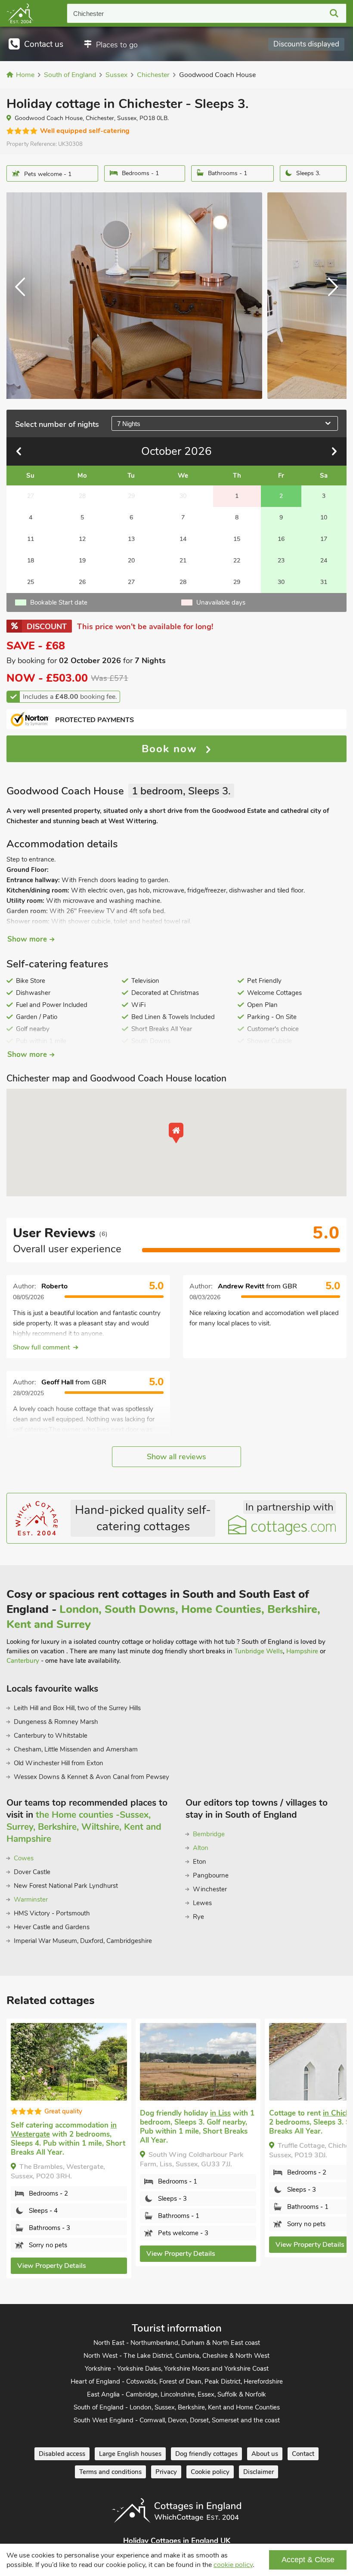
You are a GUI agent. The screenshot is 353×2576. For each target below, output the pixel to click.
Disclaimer (259, 2472)
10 (324, 517)
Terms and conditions (110, 2472)
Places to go (117, 45)
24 (324, 561)
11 (31, 539)
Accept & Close (308, 2560)
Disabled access (62, 2454)
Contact (303, 2454)
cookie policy (233, 2565)
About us (265, 2454)
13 (131, 539)
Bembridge (209, 1834)
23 (281, 561)
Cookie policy (210, 2472)
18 (31, 561)
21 (183, 561)
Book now (171, 749)
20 (131, 561)
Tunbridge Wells (259, 1651)
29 (237, 582)
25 (31, 582)
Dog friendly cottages (206, 2454)
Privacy (166, 2472)
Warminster (31, 1900)
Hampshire (302, 1651)
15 (237, 539)
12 (82, 539)
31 (324, 582)
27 (131, 582)
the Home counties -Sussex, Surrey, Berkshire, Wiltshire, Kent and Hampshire (84, 1827)
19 (82, 561)
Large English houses (130, 2454)
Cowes (24, 1858)
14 (183, 539)
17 (324, 539)
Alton (201, 1848)
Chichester (88, 14)
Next (329, 296)
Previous (24, 296)
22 (237, 561)
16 (281, 539)
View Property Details (52, 2266)
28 (183, 582)
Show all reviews (176, 1457)
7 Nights (129, 424)
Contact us (44, 44)
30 (281, 582)
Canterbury (23, 1661)
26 (82, 582)
